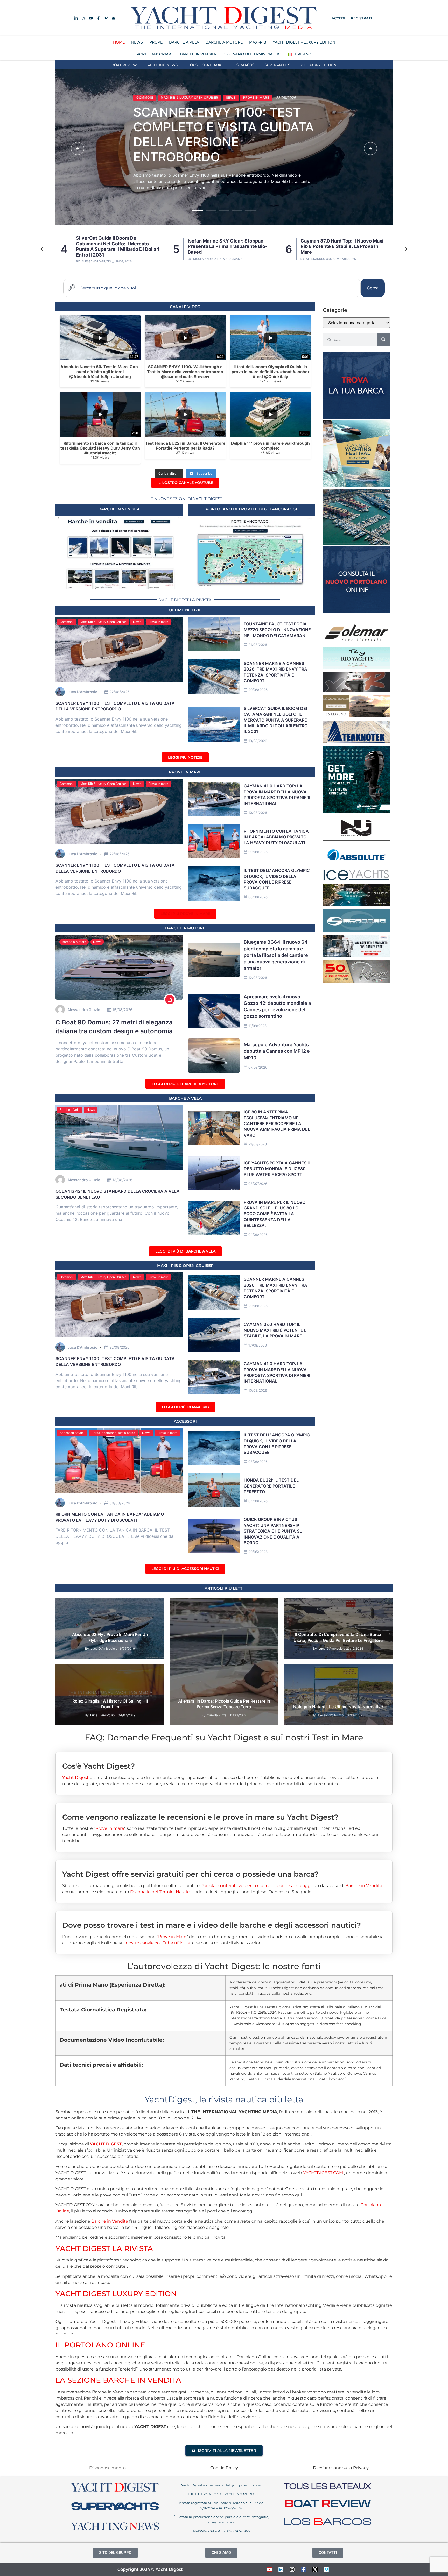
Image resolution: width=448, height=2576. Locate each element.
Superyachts (277, 65)
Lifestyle (234, 1604)
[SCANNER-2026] (356, 930)
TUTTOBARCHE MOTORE (106, 1611)
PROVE (156, 42)
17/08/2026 (258, 1345)
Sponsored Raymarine (78, 1691)
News (154, 101)
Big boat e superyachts (107, 1677)
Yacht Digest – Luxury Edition (304, 42)
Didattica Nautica (207, 1604)
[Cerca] (383, 339)
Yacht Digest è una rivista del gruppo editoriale (221, 2485)
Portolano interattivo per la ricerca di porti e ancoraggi (256, 1886)
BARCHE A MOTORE (224, 42)
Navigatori (88, 1684)
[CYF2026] (356, 486)
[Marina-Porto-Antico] (356, 543)
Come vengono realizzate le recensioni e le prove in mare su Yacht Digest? (200, 1817)
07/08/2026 (258, 1067)
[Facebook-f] (304, 2570)
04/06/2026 (258, 1235)
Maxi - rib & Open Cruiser (185, 1266)
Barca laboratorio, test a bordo (113, 1433)
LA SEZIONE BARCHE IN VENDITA (118, 2380)
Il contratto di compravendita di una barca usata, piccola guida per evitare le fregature (338, 1637)
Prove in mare (158, 622)
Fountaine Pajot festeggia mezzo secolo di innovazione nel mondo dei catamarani (277, 630)
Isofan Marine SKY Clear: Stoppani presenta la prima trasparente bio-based (249, 138)
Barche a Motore (74, 942)
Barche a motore (185, 928)
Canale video (143, 1677)
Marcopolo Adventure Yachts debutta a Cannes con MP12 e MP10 (277, 1051)
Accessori (185, 1421)
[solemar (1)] (356, 642)
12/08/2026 (258, 978)
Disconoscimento (107, 2468)
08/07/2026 (258, 1184)
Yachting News (162, 65)
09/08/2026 (258, 852)
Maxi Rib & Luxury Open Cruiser (103, 622)
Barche (87, 1604)
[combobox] (212, 288)
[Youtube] (269, 2570)
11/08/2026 (257, 1026)
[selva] (356, 690)
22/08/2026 (120, 692)
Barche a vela (185, 1098)
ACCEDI (338, 18)
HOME (119, 42)
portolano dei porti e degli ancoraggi (251, 509)
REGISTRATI (361, 18)
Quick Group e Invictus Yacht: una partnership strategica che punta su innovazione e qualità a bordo (273, 1531)
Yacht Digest (75, 1778)
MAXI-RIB (258, 42)
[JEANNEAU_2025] (356, 905)
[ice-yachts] (356, 879)
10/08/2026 (258, 813)
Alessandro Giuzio (208, 259)
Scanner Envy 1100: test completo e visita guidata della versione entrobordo (340, 246)
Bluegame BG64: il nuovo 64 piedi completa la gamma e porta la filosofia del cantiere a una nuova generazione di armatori (276, 955)
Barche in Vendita (364, 1886)
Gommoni (66, 622)
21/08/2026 (258, 645)
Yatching (267, 1604)
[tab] (224, 1762)
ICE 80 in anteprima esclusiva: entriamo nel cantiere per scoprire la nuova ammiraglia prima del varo (277, 1123)
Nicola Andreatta (95, 259)
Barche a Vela (70, 1110)
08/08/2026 (258, 897)
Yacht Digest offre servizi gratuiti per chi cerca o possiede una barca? (190, 1874)
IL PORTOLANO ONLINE (100, 2345)
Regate (148, 1684)
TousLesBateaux (205, 65)
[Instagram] (292, 2570)
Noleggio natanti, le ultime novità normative (338, 1707)
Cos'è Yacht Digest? (99, 1766)
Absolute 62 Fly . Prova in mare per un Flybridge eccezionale (110, 1637)
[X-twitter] (315, 2570)
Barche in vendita (119, 509)
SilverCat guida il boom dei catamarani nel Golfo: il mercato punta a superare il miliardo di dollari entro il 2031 (276, 720)
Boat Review (124, 65)
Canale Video (185, 307)
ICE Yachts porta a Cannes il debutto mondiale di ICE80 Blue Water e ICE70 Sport (277, 1169)
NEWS (137, 42)
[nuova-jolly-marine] (356, 839)
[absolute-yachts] (356, 865)
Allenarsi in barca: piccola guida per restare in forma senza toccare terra (224, 1704)
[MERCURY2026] (356, 812)
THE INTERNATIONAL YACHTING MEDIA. (221, 2494)
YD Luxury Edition (318, 65)
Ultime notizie (185, 610)
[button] (78, 148)
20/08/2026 (258, 690)
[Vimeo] (326, 2570)
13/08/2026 (122, 1180)
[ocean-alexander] (356, 716)
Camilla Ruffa (217, 1715)
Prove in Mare (185, 772)
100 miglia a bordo (75, 1670)
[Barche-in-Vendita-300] (356, 417)
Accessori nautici (72, 1433)
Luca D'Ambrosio (317, 259)
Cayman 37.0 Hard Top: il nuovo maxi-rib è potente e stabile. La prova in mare (230, 246)
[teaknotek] (356, 741)
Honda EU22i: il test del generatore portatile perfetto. (271, 1486)
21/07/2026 (258, 1144)
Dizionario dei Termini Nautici (252, 54)
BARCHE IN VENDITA (198, 54)
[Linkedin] (281, 2570)
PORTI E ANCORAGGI (155, 54)
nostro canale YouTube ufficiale (158, 1943)
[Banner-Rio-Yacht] (356, 668)
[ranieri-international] (356, 981)
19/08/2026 (258, 741)
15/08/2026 (122, 1010)
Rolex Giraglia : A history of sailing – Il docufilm (110, 1704)
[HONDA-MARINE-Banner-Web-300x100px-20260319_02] (356, 956)
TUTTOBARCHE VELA (304, 1611)
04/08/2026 (258, 1501)
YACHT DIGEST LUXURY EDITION (116, 2294)
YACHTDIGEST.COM (323, 2173)
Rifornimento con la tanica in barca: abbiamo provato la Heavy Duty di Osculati (276, 837)
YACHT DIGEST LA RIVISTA (104, 2248)
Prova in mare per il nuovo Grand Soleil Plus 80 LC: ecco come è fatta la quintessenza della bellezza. (275, 1214)
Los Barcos (243, 65)
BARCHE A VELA (184, 42)
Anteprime (68, 1604)
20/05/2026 (258, 1552)
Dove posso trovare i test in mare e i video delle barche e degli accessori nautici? (212, 1925)
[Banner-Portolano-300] (356, 611)
